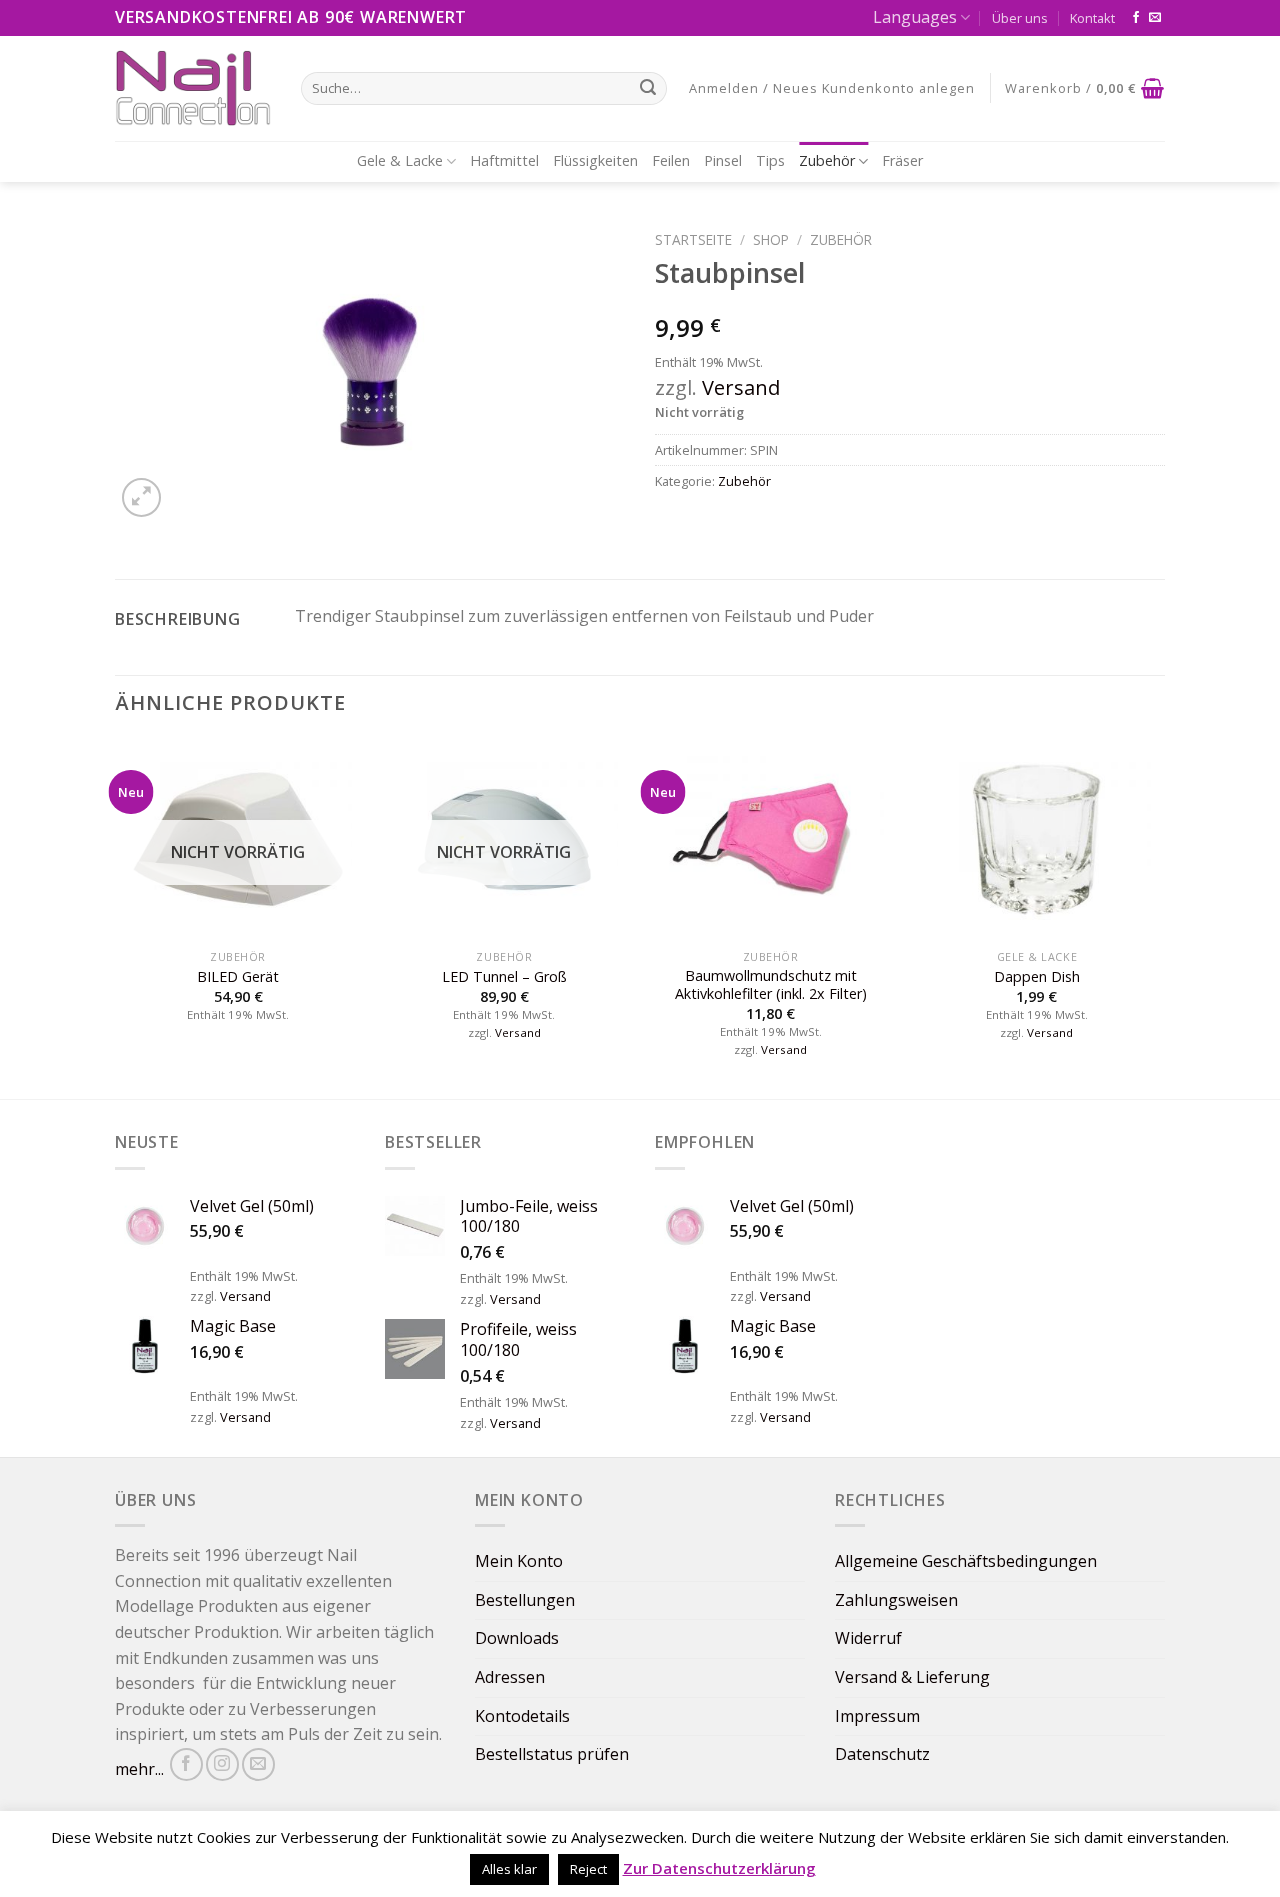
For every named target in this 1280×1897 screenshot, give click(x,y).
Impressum (877, 1716)
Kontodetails (522, 1716)
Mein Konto (519, 1561)
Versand (741, 387)
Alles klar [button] (509, 1869)
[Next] (1159, 918)
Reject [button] (588, 1869)
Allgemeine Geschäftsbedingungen (966, 1561)
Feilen (671, 160)
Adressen (510, 1677)
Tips (770, 160)
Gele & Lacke (400, 160)
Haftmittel (504, 160)
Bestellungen (525, 1600)
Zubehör (827, 160)
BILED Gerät (238, 977)
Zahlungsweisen (896, 1600)
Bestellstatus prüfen (552, 1754)
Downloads (517, 1638)
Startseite (693, 239)
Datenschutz (882, 1754)
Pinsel (723, 160)
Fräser (902, 160)
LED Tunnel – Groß (504, 977)
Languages (915, 17)
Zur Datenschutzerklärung (719, 1868)
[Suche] (648, 88)
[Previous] (116, 918)
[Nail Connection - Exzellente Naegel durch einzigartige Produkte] (193, 87)
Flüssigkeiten (595, 160)
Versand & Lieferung (912, 1677)
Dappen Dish (1037, 977)
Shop (771, 239)
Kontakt (1092, 18)
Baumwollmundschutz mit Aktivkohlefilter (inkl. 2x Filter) (771, 985)
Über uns (1020, 18)
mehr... (139, 1769)
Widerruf (868, 1638)
